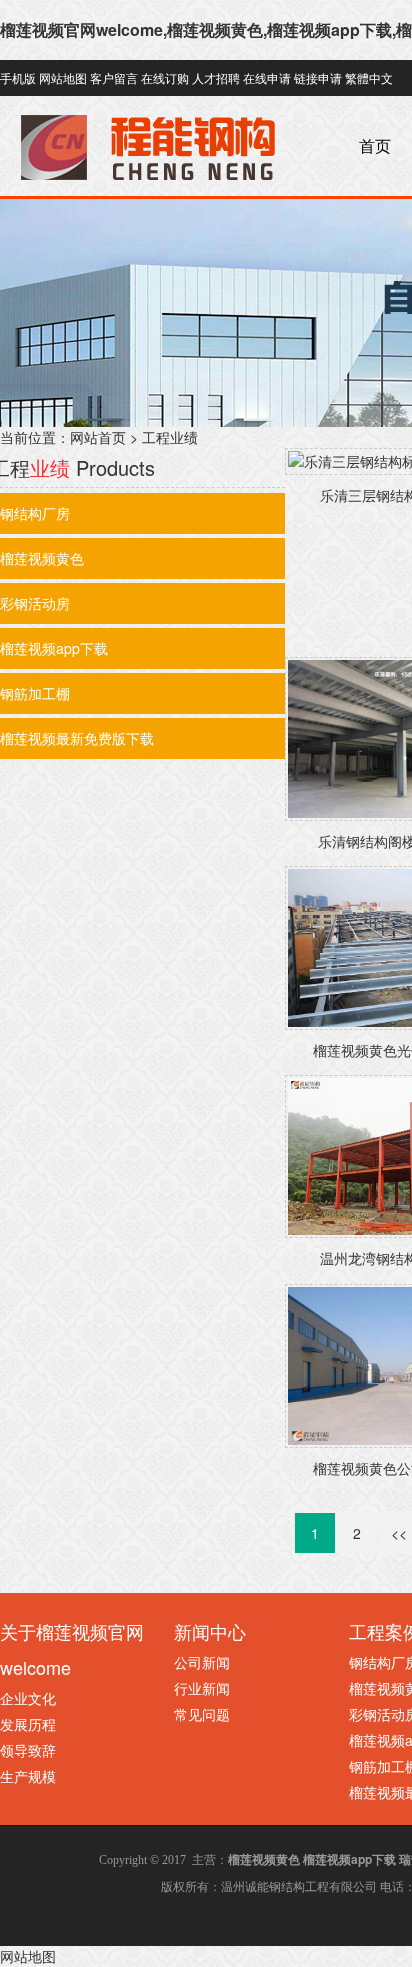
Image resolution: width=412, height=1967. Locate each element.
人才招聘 (216, 77)
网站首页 (98, 437)
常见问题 (202, 1714)
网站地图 (63, 77)
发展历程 (28, 1724)
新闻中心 (210, 1631)
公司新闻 (202, 1662)
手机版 (18, 77)
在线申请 (267, 77)
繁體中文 (369, 77)
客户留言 (114, 77)
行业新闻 (202, 1688)
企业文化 (28, 1698)
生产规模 (28, 1776)
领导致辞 (28, 1750)
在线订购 (165, 77)
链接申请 (318, 77)
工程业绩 (170, 437)
